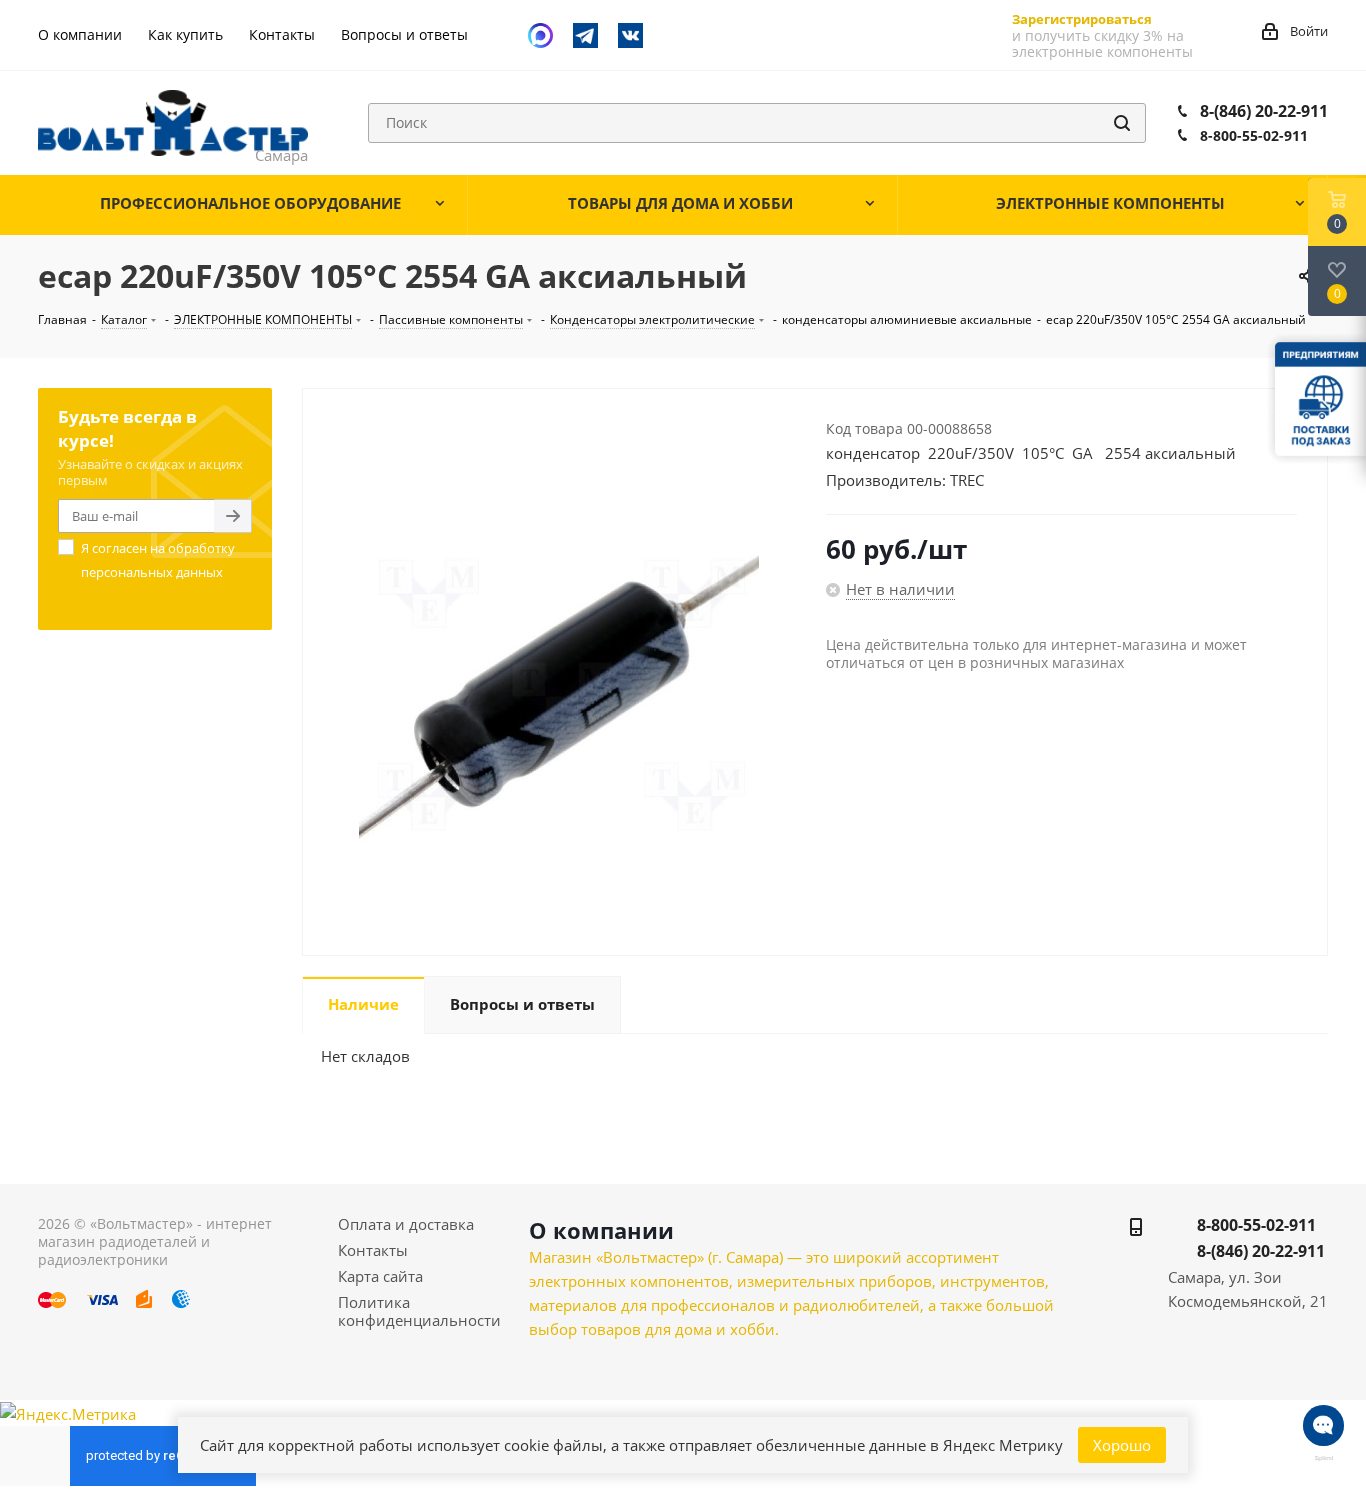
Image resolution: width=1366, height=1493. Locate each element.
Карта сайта (380, 1276)
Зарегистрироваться (1082, 19)
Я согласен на (158, 560)
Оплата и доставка (406, 1224)
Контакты (373, 1250)
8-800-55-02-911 (1254, 135)
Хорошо (1122, 1445)
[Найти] (1122, 123)
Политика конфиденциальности (419, 1311)
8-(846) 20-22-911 (1264, 111)
